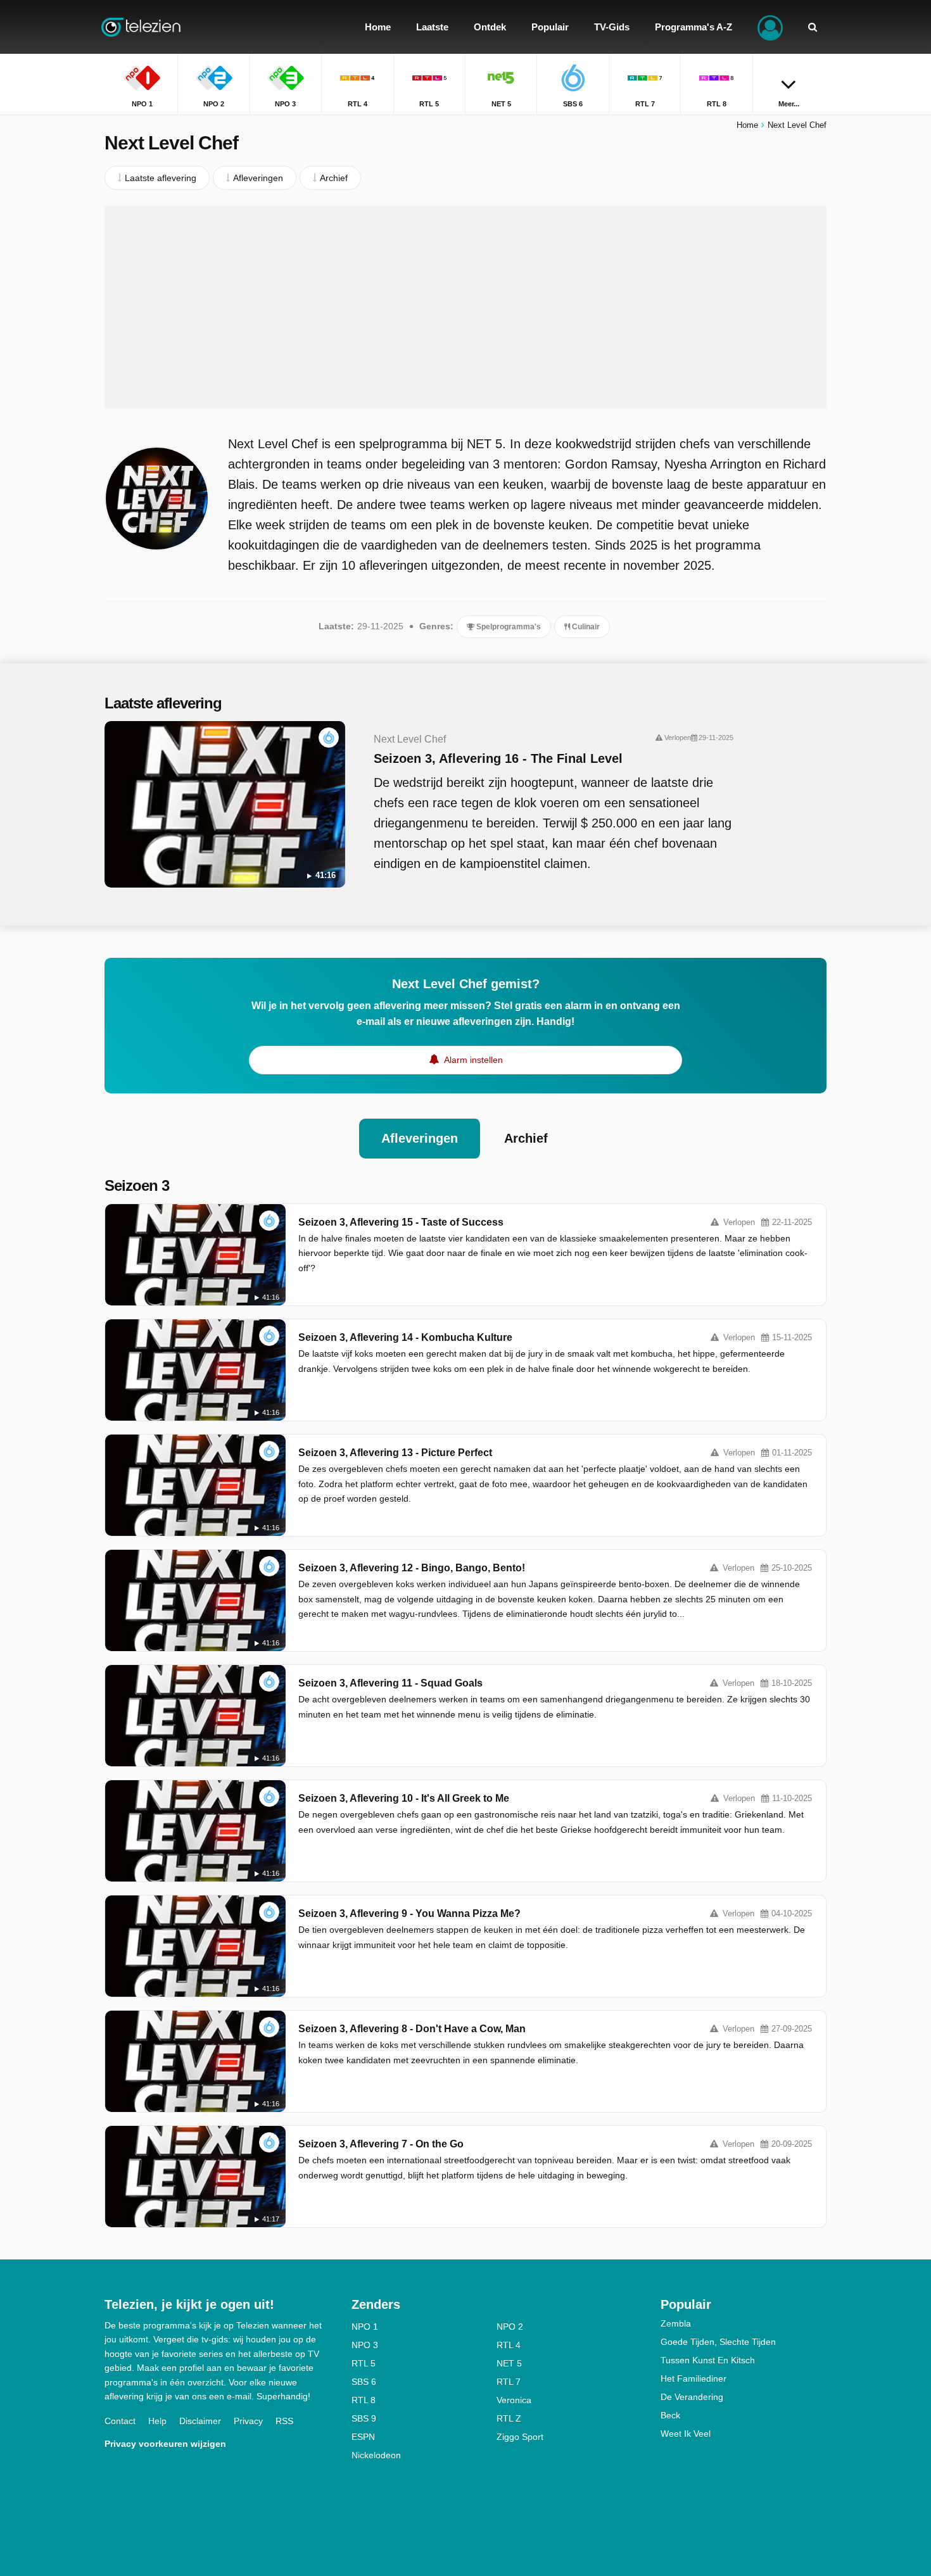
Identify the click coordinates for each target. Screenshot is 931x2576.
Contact (120, 2421)
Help (157, 2421)
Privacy (248, 2421)
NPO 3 (365, 2345)
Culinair (585, 627)
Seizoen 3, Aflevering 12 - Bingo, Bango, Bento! (412, 1568)
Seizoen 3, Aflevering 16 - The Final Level (498, 758)
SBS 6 (364, 2382)
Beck (670, 2415)
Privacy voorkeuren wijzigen (165, 2444)
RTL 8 (364, 2400)
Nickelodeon (376, 2455)
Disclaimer (200, 2421)
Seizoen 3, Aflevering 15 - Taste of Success (401, 1222)
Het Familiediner (693, 2378)
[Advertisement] (465, 307)
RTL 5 (364, 2363)
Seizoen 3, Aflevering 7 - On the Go (381, 2144)
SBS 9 (364, 2418)
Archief (526, 1138)
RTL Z (509, 2418)
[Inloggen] (770, 27)
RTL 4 (509, 2345)
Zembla (676, 2323)
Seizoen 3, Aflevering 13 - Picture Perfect (395, 1453)
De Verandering (692, 2397)
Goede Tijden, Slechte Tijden (718, 2342)
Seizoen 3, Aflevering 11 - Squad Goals (390, 1683)
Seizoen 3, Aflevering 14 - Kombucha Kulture (405, 1337)
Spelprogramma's (508, 627)
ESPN (363, 2437)
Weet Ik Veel (686, 2434)
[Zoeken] (813, 27)
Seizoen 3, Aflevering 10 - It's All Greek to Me (404, 1798)
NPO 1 (365, 2327)
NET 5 (509, 2363)
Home (747, 125)
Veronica (514, 2400)
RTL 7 (509, 2382)
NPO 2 (510, 2327)
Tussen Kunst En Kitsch (708, 2360)
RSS (284, 2421)
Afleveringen (420, 1138)
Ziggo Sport (520, 2437)
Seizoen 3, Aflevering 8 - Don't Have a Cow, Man (412, 2029)
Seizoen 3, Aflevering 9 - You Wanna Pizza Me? (409, 1913)
